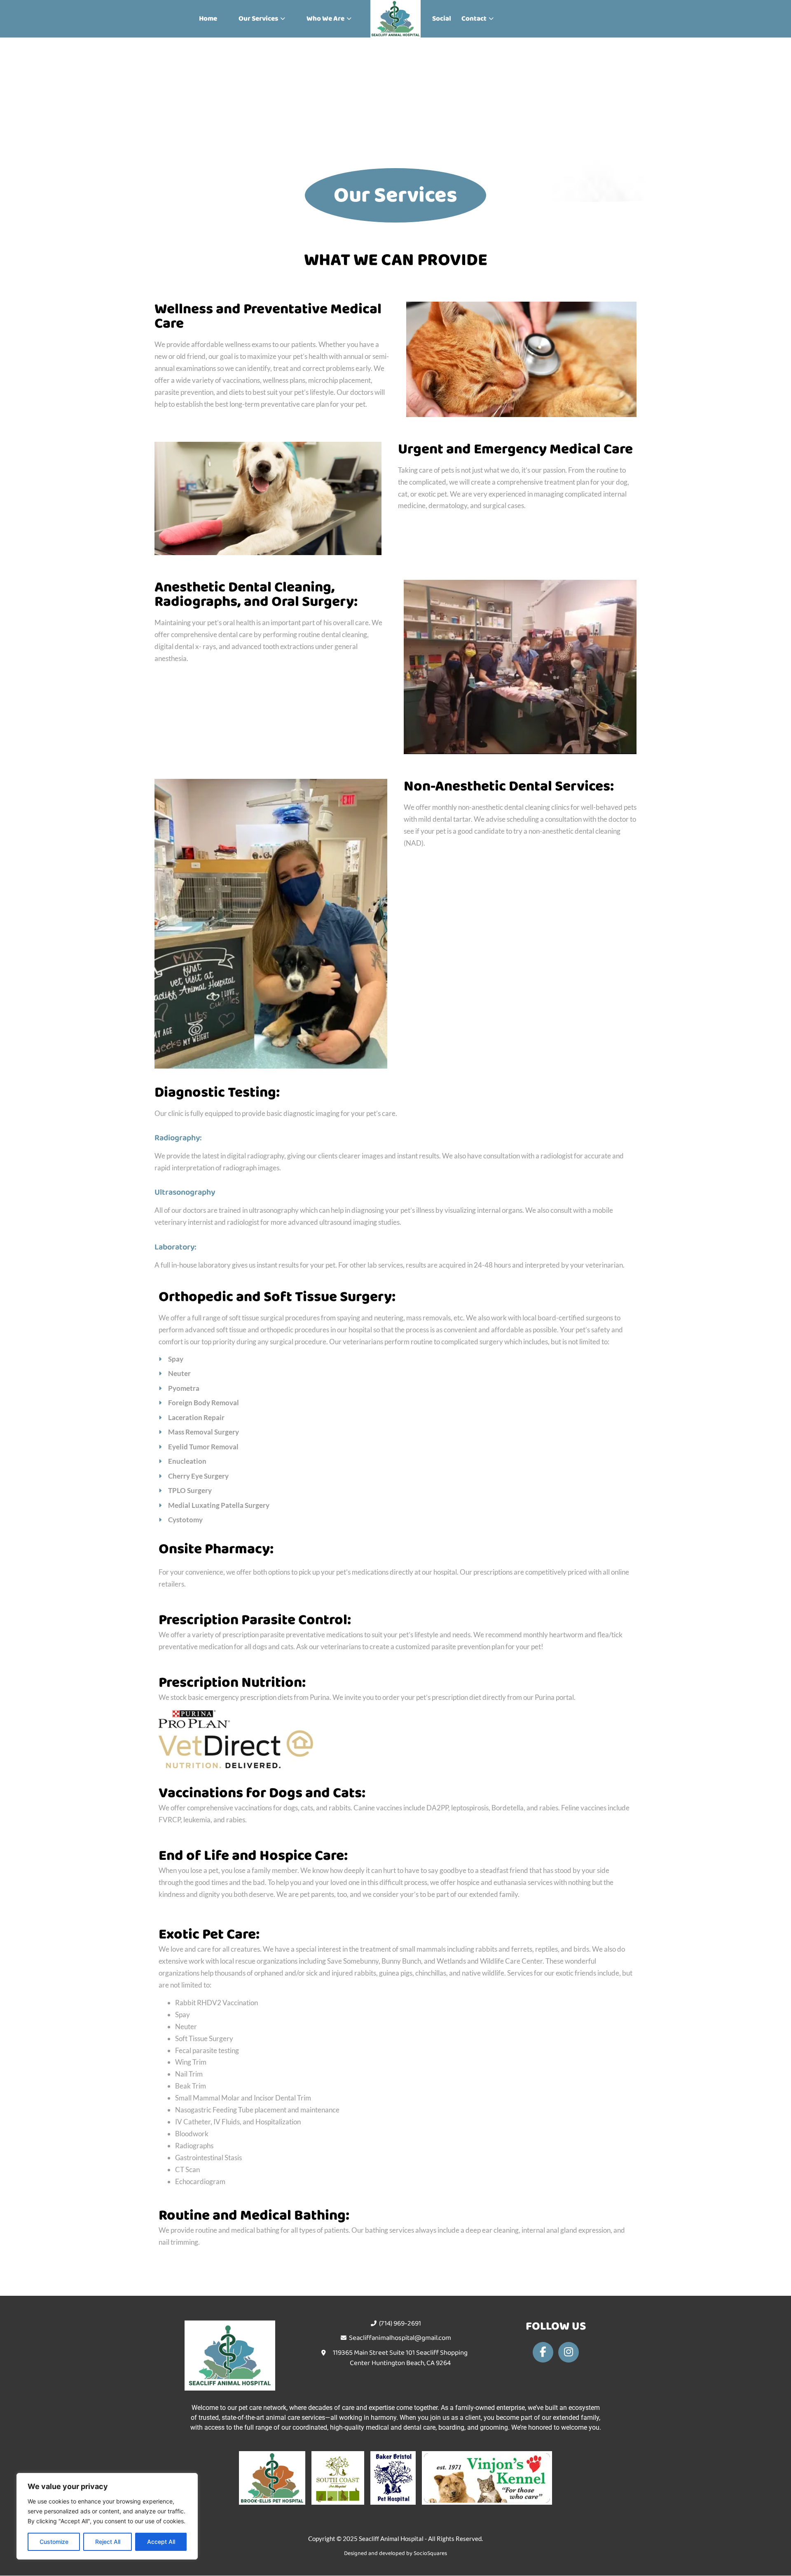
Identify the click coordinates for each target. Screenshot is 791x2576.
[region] (107, 2516)
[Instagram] (569, 2352)
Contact (474, 19)
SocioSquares (430, 2553)
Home (208, 19)
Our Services (258, 19)
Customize (54, 2542)
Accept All (161, 2542)
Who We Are (325, 19)
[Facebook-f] (543, 2352)
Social (442, 19)
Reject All (108, 2542)
